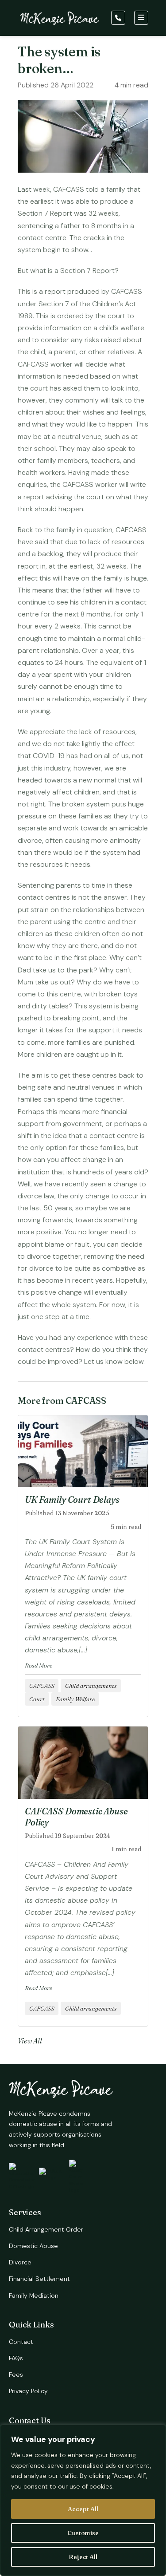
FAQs (16, 2358)
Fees (16, 2375)
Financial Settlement (39, 2279)
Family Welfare (75, 1699)
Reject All (83, 2557)
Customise (83, 2533)
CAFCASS (42, 1686)
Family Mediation (34, 2295)
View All (30, 2041)
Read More (39, 1665)
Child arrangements (91, 1686)
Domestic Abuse (33, 2246)
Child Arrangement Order (46, 2229)
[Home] (60, 20)
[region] (83, 2500)
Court (37, 1699)
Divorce (20, 2262)
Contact (21, 2342)
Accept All (83, 2509)
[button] (119, 18)
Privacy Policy (28, 2391)
